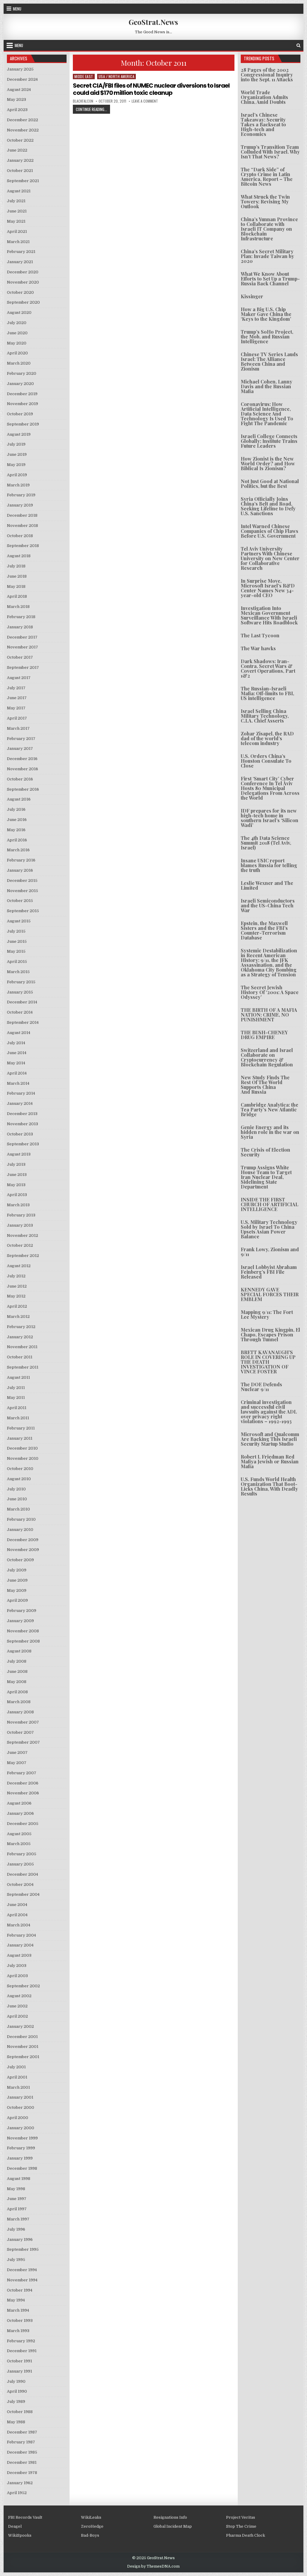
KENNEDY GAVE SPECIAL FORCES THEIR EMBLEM (270, 1294)
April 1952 (17, 2493)
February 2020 (22, 373)
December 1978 (22, 2473)
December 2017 (22, 637)
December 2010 (22, 1448)
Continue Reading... (93, 109)
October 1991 (19, 2361)
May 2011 (16, 1398)
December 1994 (22, 2270)
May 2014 (16, 1063)
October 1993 (20, 2321)
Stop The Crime (241, 2526)
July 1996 (16, 2229)
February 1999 (21, 2148)
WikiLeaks (91, 2517)
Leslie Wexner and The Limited (267, 885)
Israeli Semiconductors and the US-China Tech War (268, 905)
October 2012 (20, 1245)
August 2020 (19, 313)
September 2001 (23, 2057)
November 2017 (22, 647)
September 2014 (23, 1022)
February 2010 (21, 1519)
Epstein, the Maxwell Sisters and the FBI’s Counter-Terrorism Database (264, 930)
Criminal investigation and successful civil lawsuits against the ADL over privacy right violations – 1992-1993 (269, 1412)
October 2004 (20, 1885)
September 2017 (23, 667)
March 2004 (19, 1925)
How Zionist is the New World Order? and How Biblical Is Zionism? (268, 463)
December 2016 (22, 759)
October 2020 (20, 292)
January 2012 (20, 1337)
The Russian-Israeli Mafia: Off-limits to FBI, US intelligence (267, 693)
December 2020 (23, 272)
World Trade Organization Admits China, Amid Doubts (264, 97)
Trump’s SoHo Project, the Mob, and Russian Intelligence (267, 337)
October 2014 (20, 1012)
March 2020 (19, 363)
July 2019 (16, 444)
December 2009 (23, 1540)
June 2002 (17, 2006)
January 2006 (20, 1813)
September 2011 (23, 1367)
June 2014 (17, 1053)
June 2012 (17, 1286)
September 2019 (23, 424)
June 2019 (17, 454)
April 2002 (17, 2016)
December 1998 (22, 2168)
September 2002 (23, 1986)
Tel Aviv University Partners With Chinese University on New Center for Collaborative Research (270, 558)
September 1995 (23, 2249)
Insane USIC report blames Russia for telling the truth (269, 865)
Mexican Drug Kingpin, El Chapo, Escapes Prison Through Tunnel (270, 1335)
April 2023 (17, 110)
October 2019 (20, 414)
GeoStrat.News (153, 22)
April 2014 (17, 1073)
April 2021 (17, 231)
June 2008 (17, 1671)
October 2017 (20, 657)
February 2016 (21, 860)
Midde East (84, 76)
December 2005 (23, 1824)
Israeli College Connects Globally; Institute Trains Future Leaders (269, 441)
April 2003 (17, 1976)
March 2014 (18, 1083)
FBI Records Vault (25, 2517)
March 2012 (18, 1317)
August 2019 (19, 434)
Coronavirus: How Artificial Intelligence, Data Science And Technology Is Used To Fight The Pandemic (267, 414)
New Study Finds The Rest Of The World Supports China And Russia (265, 1085)
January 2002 (20, 2026)
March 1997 (18, 2219)
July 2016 (16, 809)
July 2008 (17, 1661)
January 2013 (20, 1225)
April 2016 (17, 840)
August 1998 (19, 2179)
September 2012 (23, 1256)
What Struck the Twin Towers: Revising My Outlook (265, 201)
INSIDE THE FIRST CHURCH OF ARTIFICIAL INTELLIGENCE (270, 1204)
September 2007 (23, 1742)
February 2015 (21, 982)
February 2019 (21, 495)
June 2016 (17, 820)
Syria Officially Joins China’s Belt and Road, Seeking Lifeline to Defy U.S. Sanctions (268, 506)
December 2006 (23, 1783)
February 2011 (21, 1428)
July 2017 (16, 688)
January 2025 (20, 69)
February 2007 (22, 1773)
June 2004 (17, 1905)
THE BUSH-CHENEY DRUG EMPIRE (264, 1035)
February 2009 (22, 1611)
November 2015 (22, 891)
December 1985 (22, 2452)
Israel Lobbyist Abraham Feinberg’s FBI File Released (269, 1272)
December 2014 (22, 1002)
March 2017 (18, 728)
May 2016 (16, 830)
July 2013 (16, 1164)
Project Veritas (241, 2517)
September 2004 (23, 1894)
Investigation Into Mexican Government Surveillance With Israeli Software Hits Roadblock (269, 615)
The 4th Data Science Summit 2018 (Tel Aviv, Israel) (266, 843)
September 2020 (23, 302)
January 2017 (20, 748)
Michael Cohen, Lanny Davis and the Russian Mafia (267, 386)
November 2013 (22, 1124)
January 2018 (20, 627)
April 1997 (17, 2209)
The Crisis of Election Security (265, 1152)
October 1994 (20, 2290)
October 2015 (20, 901)
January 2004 (20, 1945)
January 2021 (20, 262)
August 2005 (19, 1834)
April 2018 (17, 596)
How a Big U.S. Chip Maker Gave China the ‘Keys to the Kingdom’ (266, 314)
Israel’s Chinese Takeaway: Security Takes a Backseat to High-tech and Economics (263, 124)
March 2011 (18, 1418)
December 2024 (22, 79)
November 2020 (23, 282)
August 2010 (19, 1479)
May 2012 (16, 1296)
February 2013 (21, 1215)
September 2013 (23, 1144)
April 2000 (18, 2118)
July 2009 (17, 1570)
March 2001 (18, 2087)
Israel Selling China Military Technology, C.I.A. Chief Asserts (265, 716)
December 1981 (22, 2462)
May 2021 (16, 221)
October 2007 (20, 1732)
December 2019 (22, 394)
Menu (17, 9)
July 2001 (16, 2067)
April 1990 (17, 2391)
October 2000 (21, 2107)
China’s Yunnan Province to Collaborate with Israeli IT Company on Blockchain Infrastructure (269, 229)
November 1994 (22, 2280)
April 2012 (17, 1306)
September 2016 (23, 789)
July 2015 (16, 931)
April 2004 (17, 1915)
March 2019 (18, 485)
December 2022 (22, 120)
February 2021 (21, 252)
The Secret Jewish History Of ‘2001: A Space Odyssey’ (270, 992)
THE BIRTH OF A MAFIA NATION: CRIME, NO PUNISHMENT (269, 1015)
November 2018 (22, 526)
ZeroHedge (92, 2526)
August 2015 (19, 921)
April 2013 (17, 1195)
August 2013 (19, 1154)
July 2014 (16, 1043)
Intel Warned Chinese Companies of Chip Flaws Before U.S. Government (270, 531)
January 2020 (20, 384)
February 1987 (21, 2442)
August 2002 (19, 1996)
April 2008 (17, 1692)
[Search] (298, 45)
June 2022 (17, 150)
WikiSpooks (20, 2535)
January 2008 (20, 1712)
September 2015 (23, 911)
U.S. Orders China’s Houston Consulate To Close (266, 761)
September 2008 (23, 1641)
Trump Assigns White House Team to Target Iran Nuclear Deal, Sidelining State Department (266, 1177)
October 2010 (20, 1469)
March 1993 (18, 2331)
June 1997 (17, 2199)
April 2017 (17, 718)
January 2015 (20, 992)
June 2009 (17, 1580)
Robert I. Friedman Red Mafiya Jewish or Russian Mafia (270, 1461)
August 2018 (19, 556)
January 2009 (20, 1621)
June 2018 (17, 576)
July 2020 (17, 323)
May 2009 (17, 1590)
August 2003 (19, 1955)
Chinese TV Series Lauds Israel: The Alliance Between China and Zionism (269, 361)
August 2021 (19, 191)
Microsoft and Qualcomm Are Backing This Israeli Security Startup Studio (270, 1439)
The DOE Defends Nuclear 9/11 (261, 1387)
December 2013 (22, 1114)
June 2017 (17, 698)
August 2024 (19, 90)
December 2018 (22, 515)
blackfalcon (83, 101)
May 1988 (16, 2422)
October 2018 (20, 536)
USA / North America (117, 76)
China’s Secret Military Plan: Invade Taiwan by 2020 (267, 256)
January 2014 (20, 1103)
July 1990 (16, 2381)
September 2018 (23, 546)
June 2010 (17, 1499)
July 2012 (16, 1276)
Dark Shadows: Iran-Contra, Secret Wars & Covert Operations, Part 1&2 (268, 668)
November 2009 (23, 1550)
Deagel (15, 2526)
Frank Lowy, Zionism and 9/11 (270, 1252)
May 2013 (16, 1185)
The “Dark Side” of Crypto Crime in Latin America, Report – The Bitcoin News (267, 177)
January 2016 (20, 870)
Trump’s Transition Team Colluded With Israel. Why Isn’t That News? (270, 152)
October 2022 (20, 140)
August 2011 (18, 1377)
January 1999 (20, 2158)
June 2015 (17, 941)
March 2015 (18, 972)
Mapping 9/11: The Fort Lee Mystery (267, 1314)
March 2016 (18, 850)
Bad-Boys (90, 2535)
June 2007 (17, 1752)
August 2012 (19, 1266)
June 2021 (17, 211)
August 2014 (19, 1033)
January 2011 (20, 1438)
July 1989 (16, 2402)
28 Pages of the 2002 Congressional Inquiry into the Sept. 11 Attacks (267, 75)
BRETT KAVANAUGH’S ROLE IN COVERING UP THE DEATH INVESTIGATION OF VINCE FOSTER (268, 1362)
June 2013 (17, 1175)
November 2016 (22, 769)
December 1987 (22, 2432)
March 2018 (18, 607)
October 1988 (20, 2412)
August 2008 (19, 1651)
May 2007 (17, 1763)
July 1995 (16, 2260)
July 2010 (16, 1489)
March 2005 (19, 1844)
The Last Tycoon (260, 635)
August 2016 (19, 799)
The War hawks (258, 648)
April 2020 (17, 353)
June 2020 (17, 333)
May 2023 (16, 99)
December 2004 (22, 1874)
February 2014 (21, 1093)
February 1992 (21, 2341)
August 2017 (19, 678)
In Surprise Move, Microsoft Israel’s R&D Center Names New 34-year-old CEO (268, 588)
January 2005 (20, 1864)
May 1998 (16, 2189)
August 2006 (19, 1803)
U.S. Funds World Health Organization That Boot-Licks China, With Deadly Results (269, 1486)
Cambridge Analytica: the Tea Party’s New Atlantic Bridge (270, 1109)
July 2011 (16, 1388)
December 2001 (22, 2037)
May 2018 (16, 586)
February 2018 (21, 617)
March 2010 (18, 1509)
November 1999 (22, 2138)
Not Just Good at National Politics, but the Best (270, 484)
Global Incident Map (173, 2526)
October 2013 (20, 1134)
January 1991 (19, 2371)
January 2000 (21, 2128)
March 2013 (18, 1205)
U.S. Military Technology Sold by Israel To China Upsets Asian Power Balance (269, 1229)
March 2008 (19, 1702)
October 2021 (20, 171)
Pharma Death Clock (246, 2535)
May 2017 (16, 708)
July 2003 (17, 1966)
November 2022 (23, 130)
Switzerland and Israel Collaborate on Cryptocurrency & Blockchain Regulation (267, 1057)
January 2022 (20, 160)
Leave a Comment (145, 101)
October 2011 (20, 1357)
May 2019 (16, 465)
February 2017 (21, 739)
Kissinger (252, 296)
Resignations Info (170, 2517)
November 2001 (23, 2047)
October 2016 (20, 779)
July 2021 (16, 201)
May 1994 (16, 2300)
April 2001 (17, 2077)
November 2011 (22, 1347)
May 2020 (17, 343)
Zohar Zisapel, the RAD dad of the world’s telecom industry (267, 738)
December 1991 (22, 2351)
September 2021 (23, 181)
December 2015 (22, 881)
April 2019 (17, 475)
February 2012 (21, 1327)
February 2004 (21, 1935)
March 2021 (18, 242)
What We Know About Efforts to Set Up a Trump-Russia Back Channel (270, 279)
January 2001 (20, 2097)
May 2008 (17, 1682)
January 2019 (20, 505)
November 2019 (22, 404)
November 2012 (22, 1235)
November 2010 (23, 1458)
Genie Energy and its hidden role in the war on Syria (270, 1132)
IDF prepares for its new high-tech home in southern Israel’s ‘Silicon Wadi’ (270, 818)
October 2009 (20, 1560)
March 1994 (18, 2310)
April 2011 (17, 1408)
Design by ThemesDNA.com (153, 2566)
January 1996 (20, 2239)
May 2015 (16, 951)
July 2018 (16, 566)
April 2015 (17, 962)
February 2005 (22, 1854)
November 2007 (23, 1722)
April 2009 (17, 1600)
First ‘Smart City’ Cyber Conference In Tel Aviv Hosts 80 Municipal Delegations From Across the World (270, 788)
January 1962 (20, 2483)
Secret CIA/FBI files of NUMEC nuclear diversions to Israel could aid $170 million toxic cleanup (151, 89)
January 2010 (20, 1530)
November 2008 (23, 1631)
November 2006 (23, 1793)
